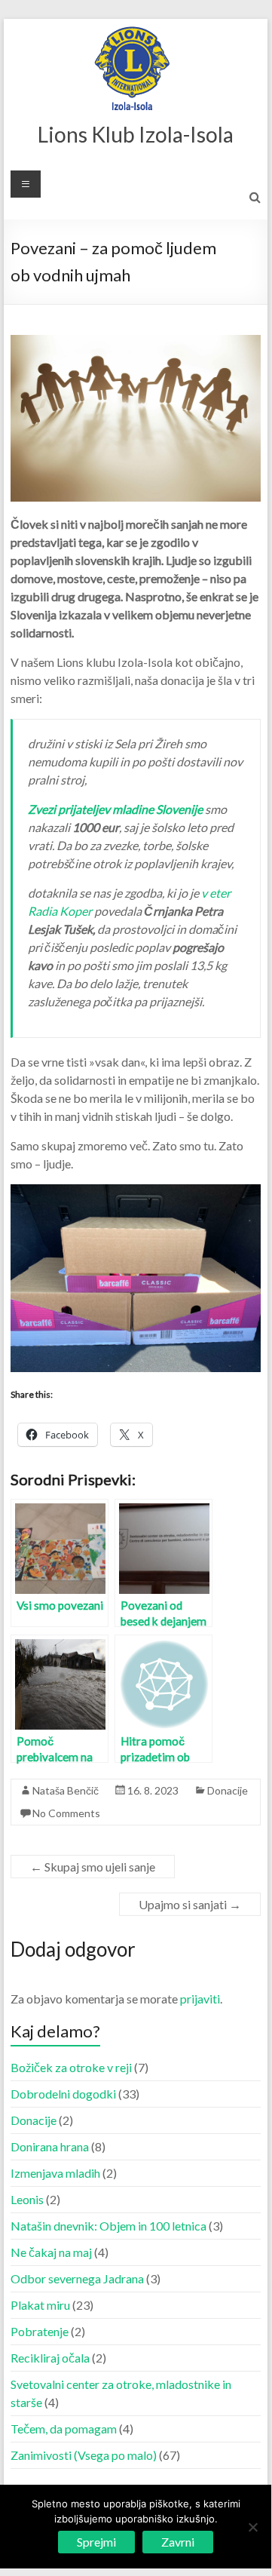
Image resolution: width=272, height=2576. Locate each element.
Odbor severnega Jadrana (77, 2278)
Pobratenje (40, 2331)
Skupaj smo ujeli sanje (93, 1867)
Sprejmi (96, 2542)
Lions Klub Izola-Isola (136, 134)
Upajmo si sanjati (190, 1904)
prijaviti (200, 1999)
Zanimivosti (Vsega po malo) (84, 2455)
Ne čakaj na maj (51, 2252)
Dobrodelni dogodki (63, 2094)
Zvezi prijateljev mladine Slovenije (115, 809)
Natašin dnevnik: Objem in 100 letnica (108, 2226)
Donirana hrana (50, 2146)
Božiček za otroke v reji (71, 2067)
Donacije (228, 1790)
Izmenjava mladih (55, 2173)
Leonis (27, 2199)
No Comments (66, 1813)
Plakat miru (40, 2305)
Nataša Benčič (66, 1790)
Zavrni (178, 2542)
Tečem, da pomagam (64, 2429)
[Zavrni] (252, 2527)
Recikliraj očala (50, 2358)
